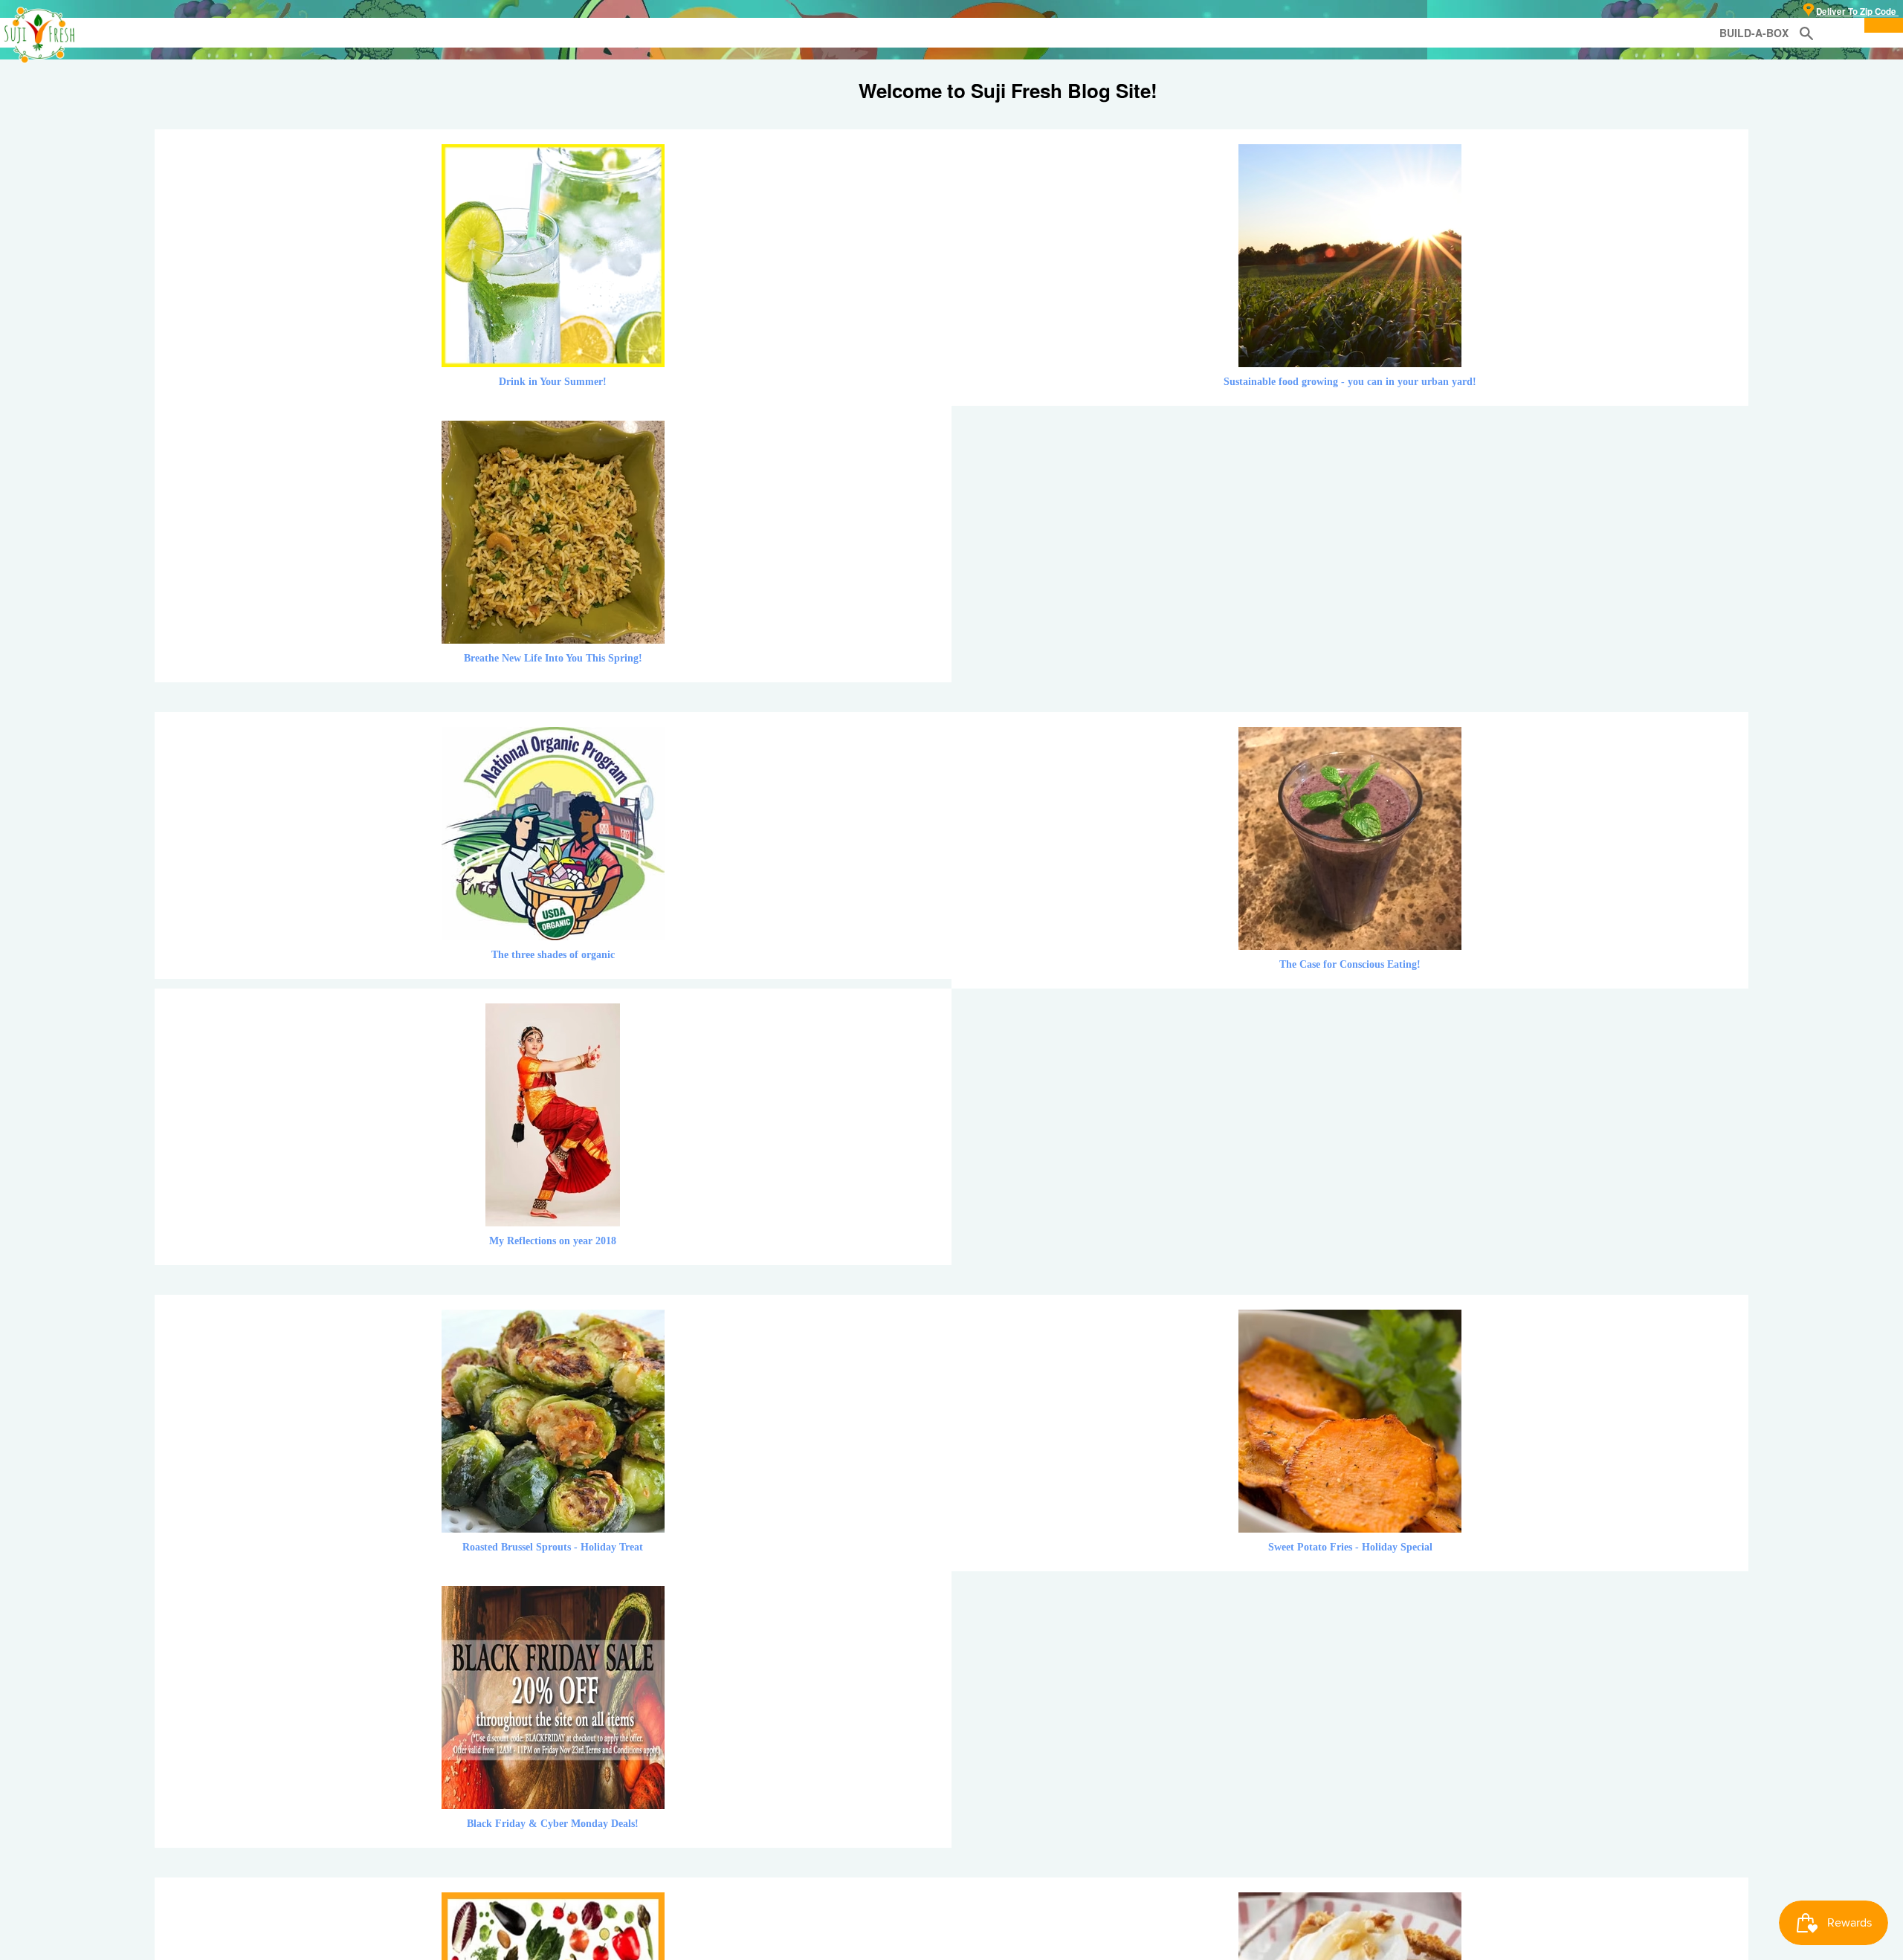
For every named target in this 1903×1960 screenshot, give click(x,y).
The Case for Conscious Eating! (1350, 964)
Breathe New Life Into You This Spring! (553, 658)
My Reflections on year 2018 (553, 1241)
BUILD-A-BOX (1754, 33)
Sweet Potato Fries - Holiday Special (1350, 1547)
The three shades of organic (553, 955)
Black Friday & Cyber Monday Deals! (553, 1824)
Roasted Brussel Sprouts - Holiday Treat (553, 1547)
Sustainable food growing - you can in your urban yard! (1350, 382)
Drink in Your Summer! (553, 382)
